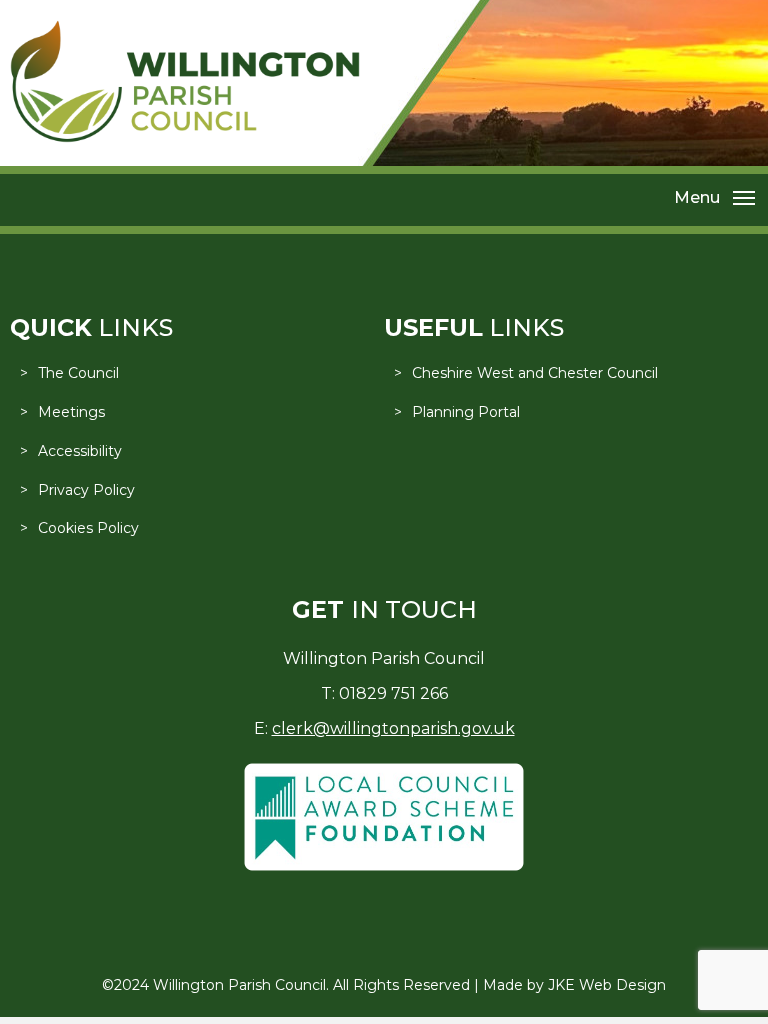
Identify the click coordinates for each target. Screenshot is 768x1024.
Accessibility (80, 451)
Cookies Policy (88, 528)
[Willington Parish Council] (185, 137)
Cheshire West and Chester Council (535, 373)
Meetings (71, 412)
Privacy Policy (86, 490)
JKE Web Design (607, 985)
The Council (78, 373)
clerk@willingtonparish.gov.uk (393, 728)
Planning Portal (466, 412)
